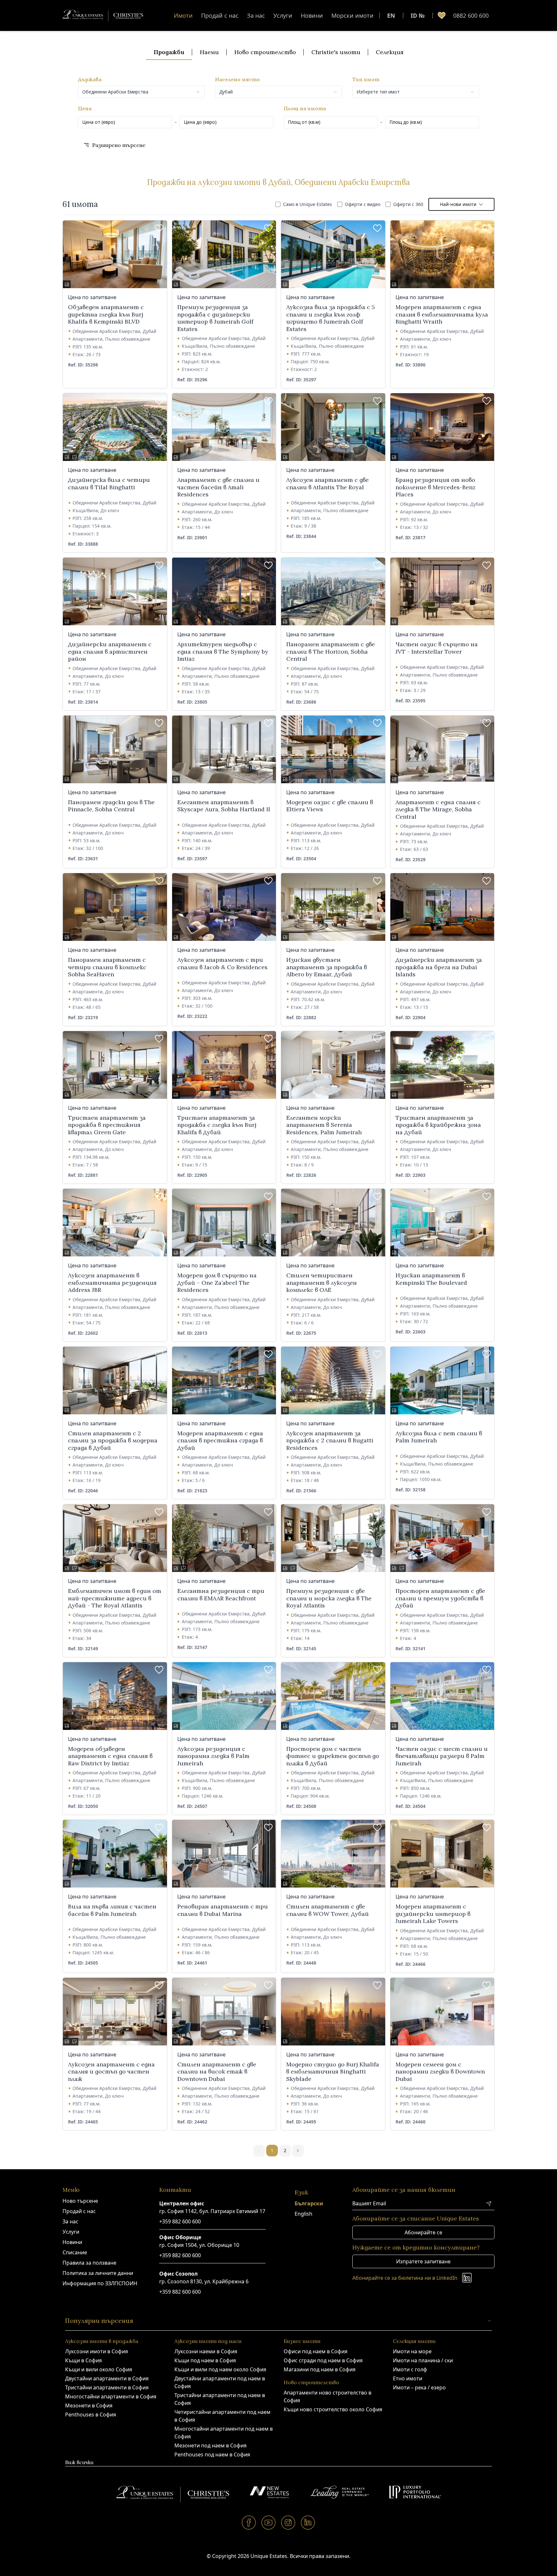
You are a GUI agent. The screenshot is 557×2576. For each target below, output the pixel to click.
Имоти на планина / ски (423, 2360)
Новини (312, 15)
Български (309, 2203)
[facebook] (249, 2522)
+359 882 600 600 (180, 2221)
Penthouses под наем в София (212, 2454)
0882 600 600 (471, 15)
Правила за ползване (89, 2263)
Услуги (283, 15)
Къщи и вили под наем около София (220, 2369)
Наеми (209, 52)
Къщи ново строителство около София (333, 2409)
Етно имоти (408, 2378)
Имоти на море (412, 2351)
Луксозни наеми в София (206, 2351)
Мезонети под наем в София (210, 2445)
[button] (298, 2151)
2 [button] (285, 2150)
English (303, 2214)
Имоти (183, 15)
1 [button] (272, 2150)
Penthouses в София (91, 2415)
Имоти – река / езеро (419, 2387)
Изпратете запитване (423, 2261)
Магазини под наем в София (320, 2369)
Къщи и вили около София (99, 2369)
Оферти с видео (363, 204)
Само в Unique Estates (308, 204)
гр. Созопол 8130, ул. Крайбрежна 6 (204, 2281)
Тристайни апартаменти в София (107, 2387)
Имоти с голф (410, 2369)
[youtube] (269, 2522)
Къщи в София (83, 2360)
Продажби (169, 52)
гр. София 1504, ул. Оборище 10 (199, 2245)
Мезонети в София (89, 2405)
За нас (256, 15)
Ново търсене (80, 2201)
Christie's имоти (336, 52)
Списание (75, 2252)
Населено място (237, 79)
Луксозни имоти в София (97, 2351)
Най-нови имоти (458, 204)
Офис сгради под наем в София (323, 2360)
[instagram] (288, 2522)
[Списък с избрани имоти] (442, 15)
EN (391, 15)
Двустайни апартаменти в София (107, 2378)
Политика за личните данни (98, 2273)
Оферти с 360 (408, 204)
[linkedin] (308, 2522)
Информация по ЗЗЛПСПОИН (100, 2283)
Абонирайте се (423, 2232)
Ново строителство (265, 52)
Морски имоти (352, 15)
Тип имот (366, 79)
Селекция (390, 52)
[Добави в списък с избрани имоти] (159, 228)
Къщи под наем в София (205, 2360)
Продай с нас (220, 15)
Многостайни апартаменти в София (111, 2396)
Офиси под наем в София (316, 2351)
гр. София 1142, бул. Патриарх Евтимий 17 (212, 2211)
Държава (90, 79)
